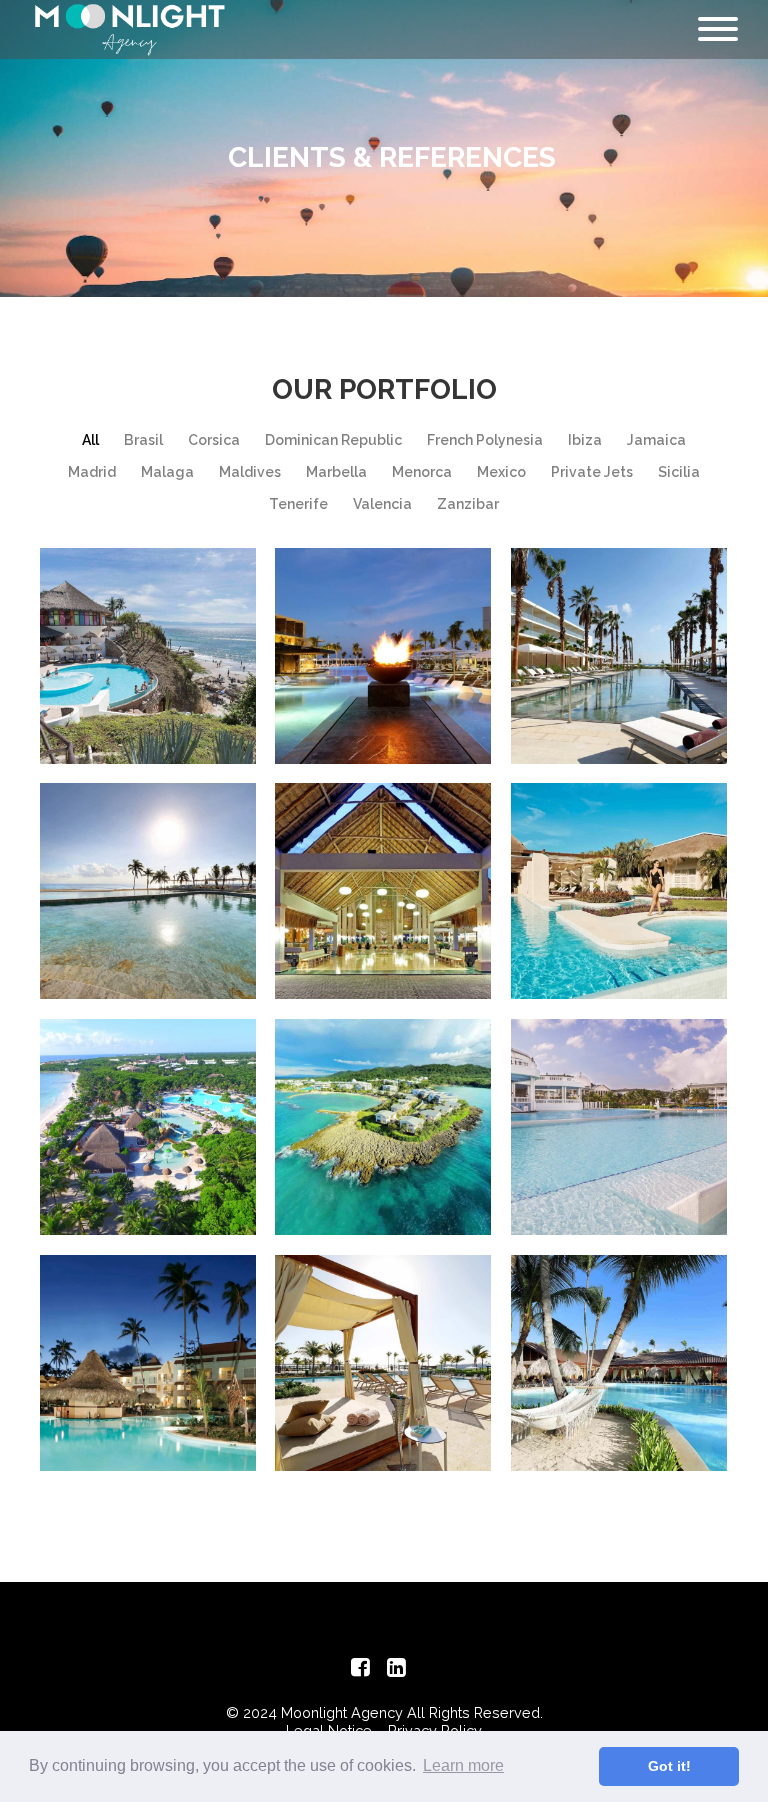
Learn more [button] (463, 1765)
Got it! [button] (669, 1766)
